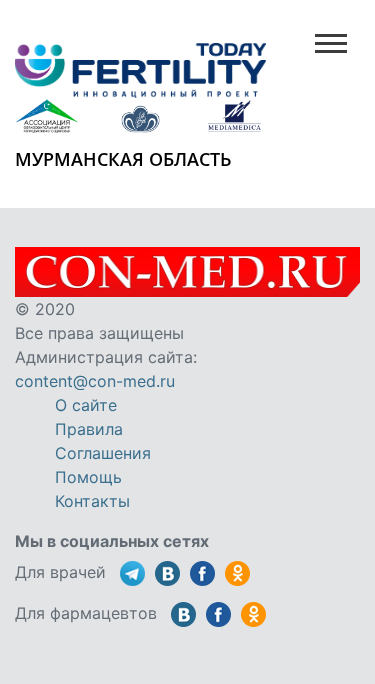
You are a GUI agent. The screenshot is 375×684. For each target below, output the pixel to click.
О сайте (86, 405)
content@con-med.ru (95, 381)
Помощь (88, 477)
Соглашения (103, 453)
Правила (89, 429)
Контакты (92, 501)
